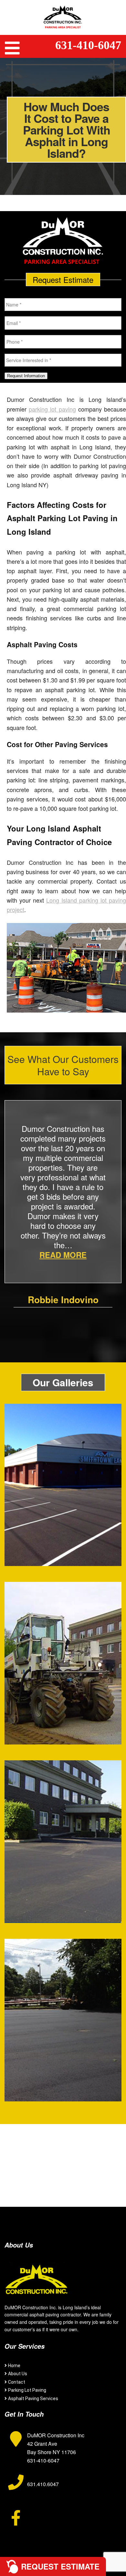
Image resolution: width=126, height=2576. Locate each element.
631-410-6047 (88, 45)
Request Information (26, 376)
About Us (18, 2374)
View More (63, 1514)
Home (14, 2366)
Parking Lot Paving (27, 2390)
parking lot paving (52, 409)
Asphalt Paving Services (33, 2399)
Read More (63, 1255)
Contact (17, 2382)
